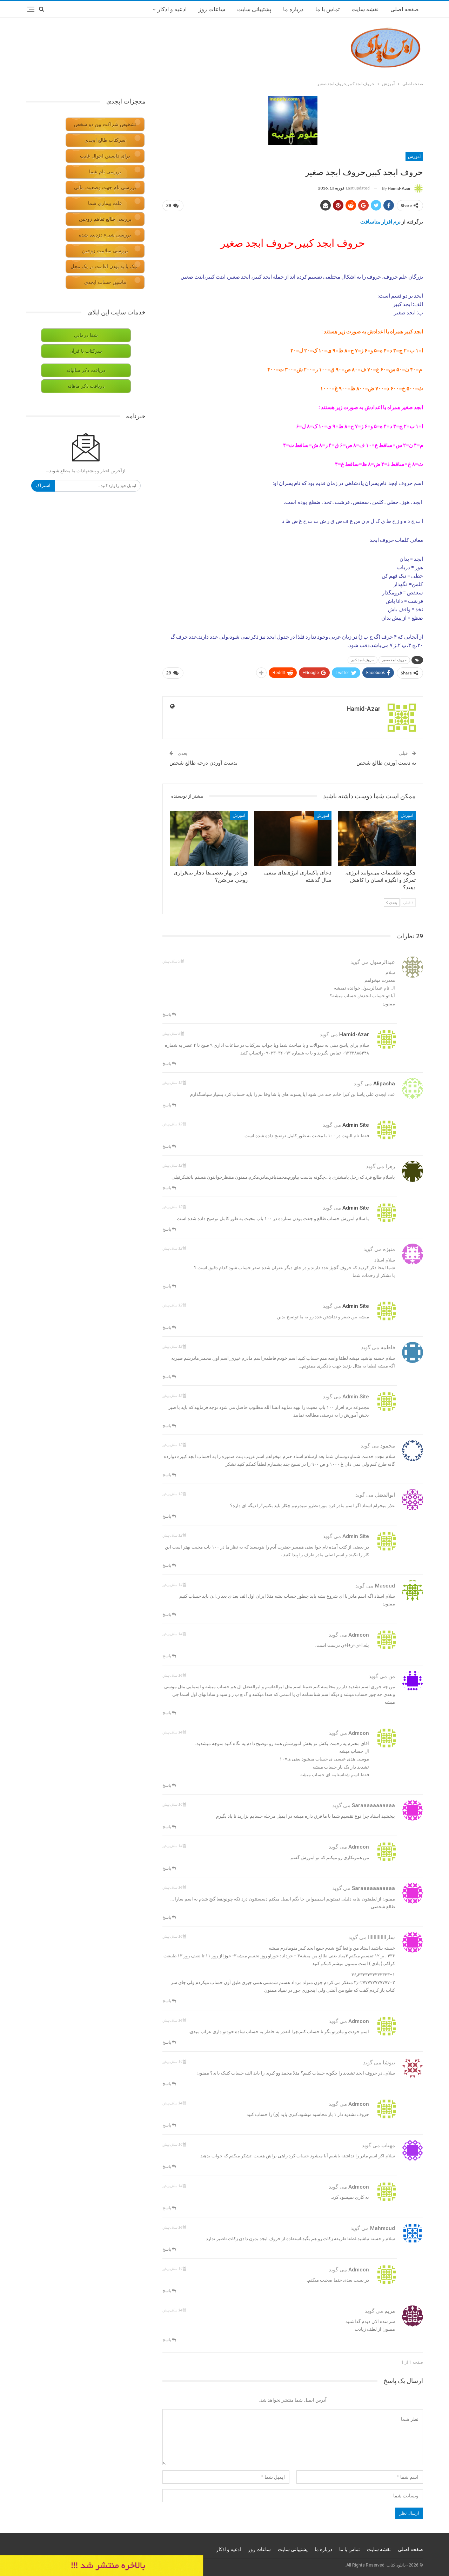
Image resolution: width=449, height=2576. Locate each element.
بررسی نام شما (105, 172)
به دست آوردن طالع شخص (386, 763)
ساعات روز (212, 9)
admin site (356, 1125)
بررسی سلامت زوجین (105, 251)
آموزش (414, 157)
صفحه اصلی (405, 9)
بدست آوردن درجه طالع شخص (203, 763)
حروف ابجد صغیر (394, 660)
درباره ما (293, 9)
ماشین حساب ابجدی (105, 282)
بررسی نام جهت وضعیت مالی (105, 188)
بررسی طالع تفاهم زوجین (105, 219)
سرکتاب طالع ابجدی (105, 140)
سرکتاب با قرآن (86, 351)
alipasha (384, 1084)
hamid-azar (354, 1034)
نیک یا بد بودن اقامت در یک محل (104, 267)
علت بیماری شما (105, 203)
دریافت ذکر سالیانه (86, 370)
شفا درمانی (86, 335)
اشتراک (43, 485)
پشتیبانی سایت (254, 9)
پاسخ (167, 1014)
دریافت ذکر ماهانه (86, 386)
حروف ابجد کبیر (363, 660)
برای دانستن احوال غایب (105, 156)
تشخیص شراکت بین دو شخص (105, 124)
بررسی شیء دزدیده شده (105, 235)
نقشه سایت (365, 9)
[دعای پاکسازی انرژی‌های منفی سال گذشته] (293, 838)
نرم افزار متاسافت (381, 221)
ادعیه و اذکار (172, 9)
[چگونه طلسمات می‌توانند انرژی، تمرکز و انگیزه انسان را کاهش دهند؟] (377, 838)
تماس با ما (327, 9)
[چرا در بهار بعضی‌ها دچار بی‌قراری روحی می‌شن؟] (209, 838)
